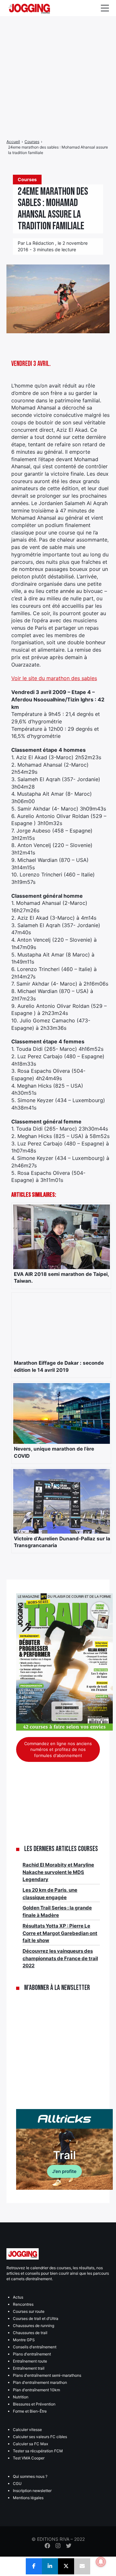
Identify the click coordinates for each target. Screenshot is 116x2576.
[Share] (34, 2566)
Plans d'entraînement (32, 2354)
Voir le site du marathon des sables (54, 678)
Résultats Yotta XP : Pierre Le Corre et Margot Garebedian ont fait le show (60, 1933)
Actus (18, 2297)
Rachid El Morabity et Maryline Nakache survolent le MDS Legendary (58, 1872)
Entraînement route (30, 2361)
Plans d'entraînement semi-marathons (47, 2375)
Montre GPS (24, 2340)
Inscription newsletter (32, 2491)
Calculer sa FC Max (30, 2444)
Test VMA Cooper (29, 2458)
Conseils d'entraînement (35, 2347)
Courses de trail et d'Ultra (36, 2318)
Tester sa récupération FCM (38, 2451)
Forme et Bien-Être (30, 2411)
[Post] (66, 2566)
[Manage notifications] (101, 2562)
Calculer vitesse (27, 2430)
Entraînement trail (29, 2368)
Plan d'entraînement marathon (40, 2382)
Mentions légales (28, 2498)
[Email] (82, 2566)
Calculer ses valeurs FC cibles (40, 2437)
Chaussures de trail (30, 2333)
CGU (17, 2483)
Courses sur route (29, 2311)
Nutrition (21, 2397)
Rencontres (23, 2304)
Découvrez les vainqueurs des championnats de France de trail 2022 (60, 1958)
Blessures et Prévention (34, 2404)
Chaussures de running (34, 2326)
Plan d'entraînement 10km (36, 2390)
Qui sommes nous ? (30, 2476)
